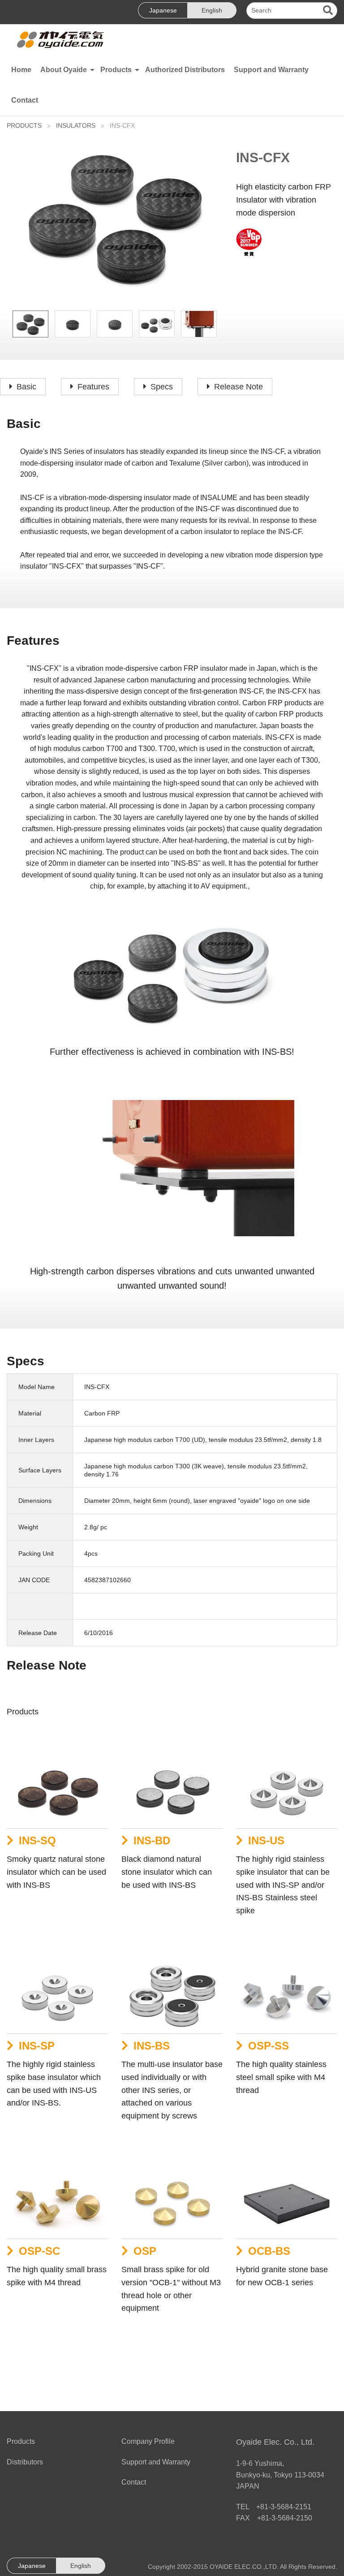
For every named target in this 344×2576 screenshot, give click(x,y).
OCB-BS (269, 2251)
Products (116, 70)
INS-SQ (37, 1840)
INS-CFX (122, 125)
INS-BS (152, 2046)
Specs (162, 387)
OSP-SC (39, 2251)
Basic (26, 387)
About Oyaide (64, 70)
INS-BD (152, 1840)
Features (93, 387)
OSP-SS (269, 2046)
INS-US (266, 1840)
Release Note (239, 387)
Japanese (163, 10)
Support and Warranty (271, 70)
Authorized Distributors (185, 70)
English (212, 10)
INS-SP (37, 2046)
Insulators (76, 125)
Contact (25, 100)
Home (21, 70)
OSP (145, 2251)
